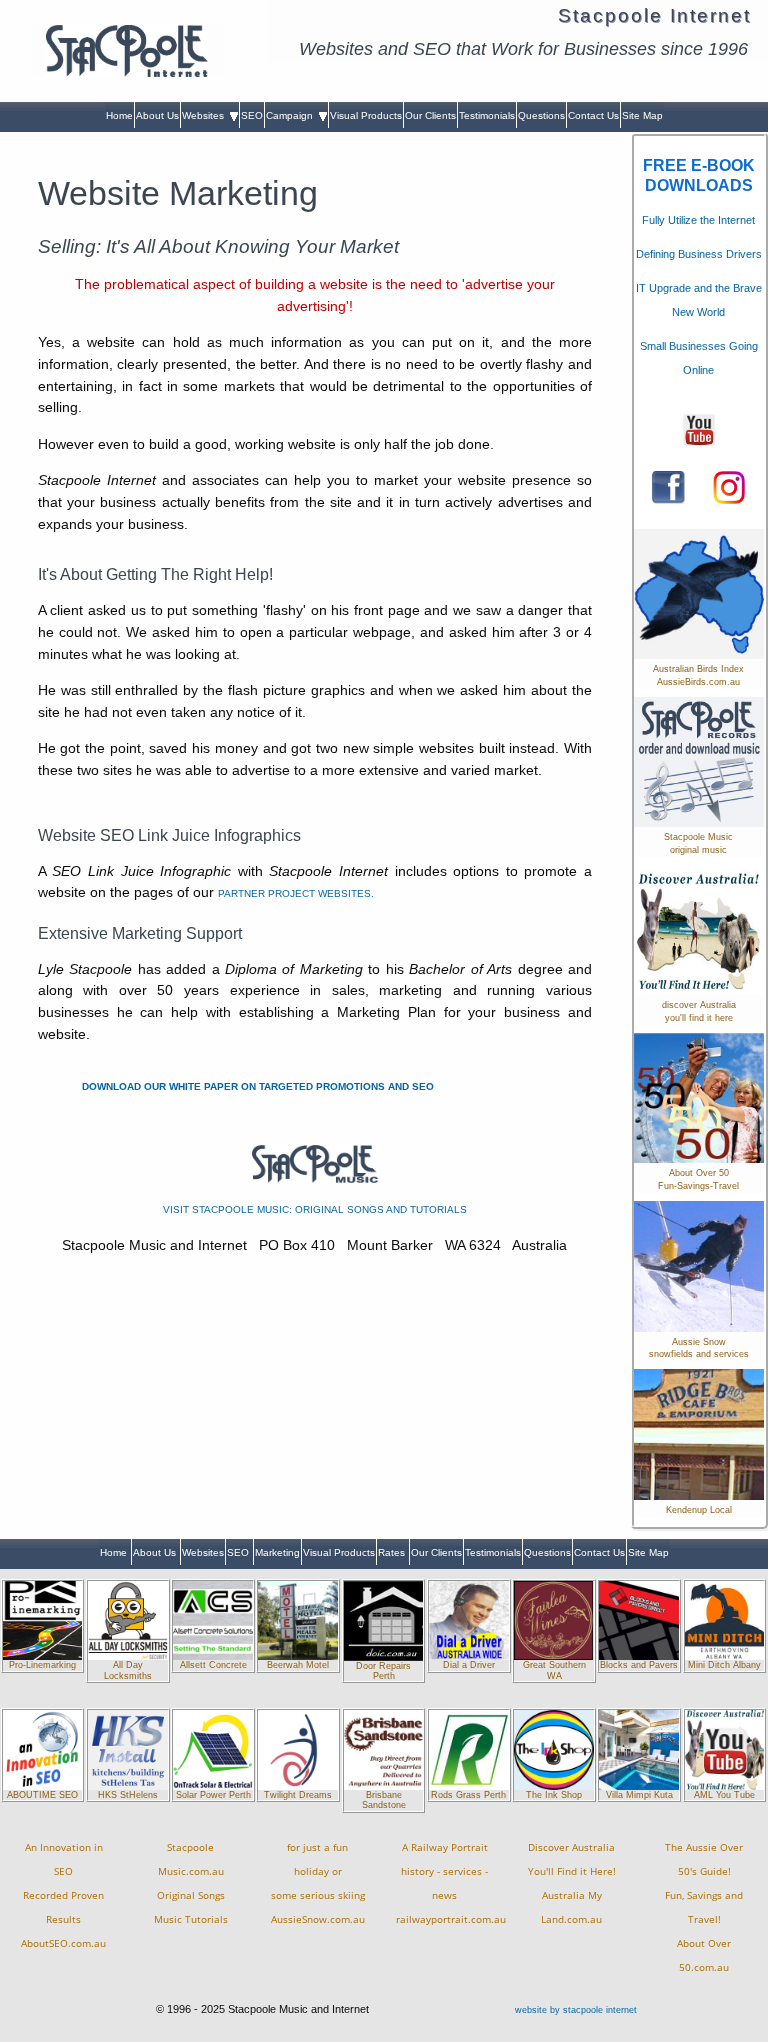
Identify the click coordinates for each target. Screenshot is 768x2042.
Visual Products (366, 115)
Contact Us (593, 115)
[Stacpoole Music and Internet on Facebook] (668, 486)
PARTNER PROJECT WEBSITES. (296, 893)
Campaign (292, 115)
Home (119, 115)
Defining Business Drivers (699, 254)
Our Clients (430, 115)
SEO (252, 115)
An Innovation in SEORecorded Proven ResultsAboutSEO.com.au (63, 1895)
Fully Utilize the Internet (698, 220)
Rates (393, 1552)
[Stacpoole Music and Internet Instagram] (729, 486)
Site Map (642, 115)
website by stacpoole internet (576, 2010)
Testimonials (487, 115)
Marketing (277, 1552)
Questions (541, 115)
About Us (157, 115)
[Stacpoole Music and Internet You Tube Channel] (699, 429)
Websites (206, 115)
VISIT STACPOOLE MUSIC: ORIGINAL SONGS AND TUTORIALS (315, 1209)
